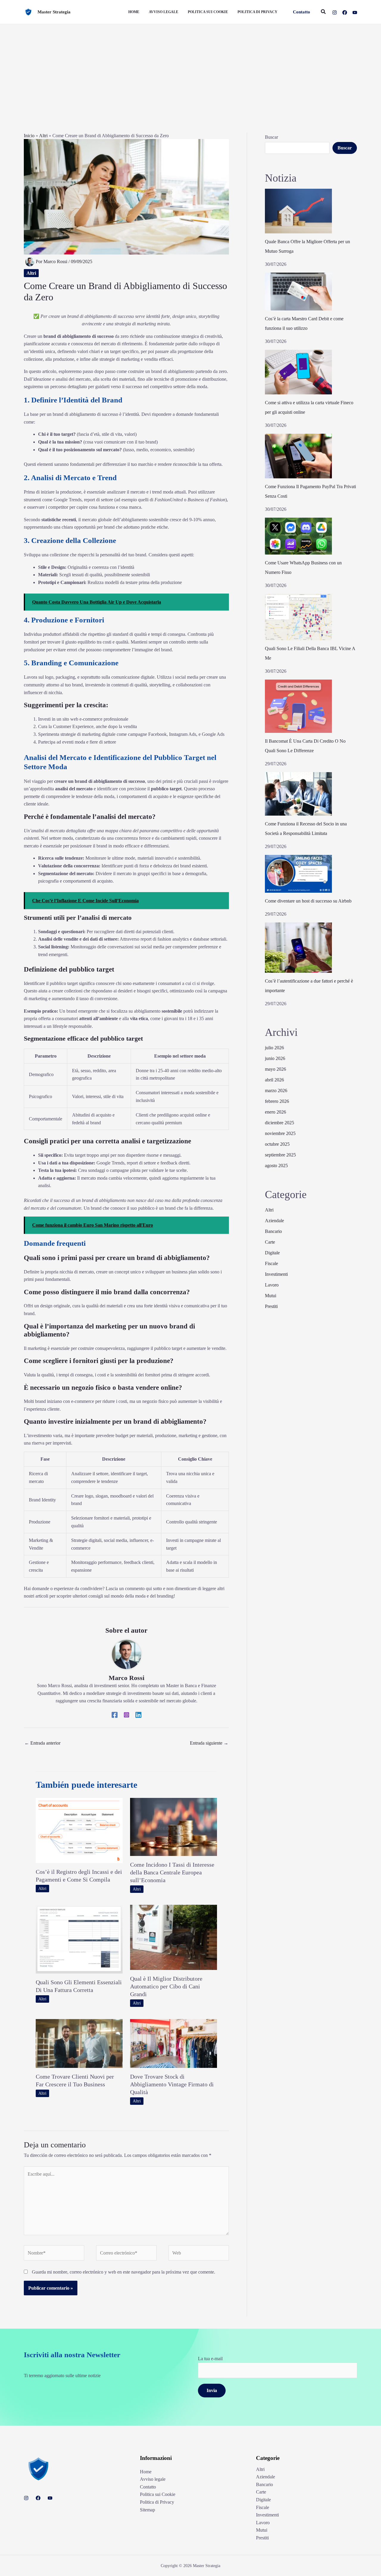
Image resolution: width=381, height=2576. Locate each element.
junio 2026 (275, 1058)
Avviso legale (153, 2479)
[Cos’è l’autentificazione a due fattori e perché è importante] (298, 948)
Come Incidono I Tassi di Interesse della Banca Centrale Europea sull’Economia (172, 1872)
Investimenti (276, 1274)
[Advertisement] (190, 69)
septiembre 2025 (280, 1155)
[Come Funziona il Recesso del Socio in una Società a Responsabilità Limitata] (298, 794)
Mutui (271, 1296)
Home (146, 2472)
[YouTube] (355, 13)
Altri (43, 136)
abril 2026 (274, 1080)
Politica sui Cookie (158, 2494)
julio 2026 (274, 1048)
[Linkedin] (138, 1715)
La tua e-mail (210, 2359)
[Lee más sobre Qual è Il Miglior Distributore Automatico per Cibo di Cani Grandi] (174, 1937)
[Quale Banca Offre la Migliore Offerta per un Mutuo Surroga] (298, 211)
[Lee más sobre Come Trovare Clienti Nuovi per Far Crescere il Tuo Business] (79, 2043)
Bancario (273, 1231)
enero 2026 (275, 1112)
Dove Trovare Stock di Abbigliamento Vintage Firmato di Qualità (172, 2084)
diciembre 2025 (279, 1123)
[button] (302, 12)
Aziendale (274, 1221)
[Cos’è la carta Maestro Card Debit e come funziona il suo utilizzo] (298, 292)
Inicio (29, 136)
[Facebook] (345, 13)
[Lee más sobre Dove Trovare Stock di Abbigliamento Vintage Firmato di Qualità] (174, 2043)
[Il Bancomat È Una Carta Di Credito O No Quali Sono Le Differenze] (298, 706)
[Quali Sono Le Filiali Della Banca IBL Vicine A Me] (298, 617)
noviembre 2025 (280, 1133)
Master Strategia (54, 12)
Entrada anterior (42, 1743)
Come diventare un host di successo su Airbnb (308, 901)
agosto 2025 (276, 1166)
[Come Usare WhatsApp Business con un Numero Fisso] (298, 536)
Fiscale (271, 1263)
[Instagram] (335, 13)
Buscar (271, 137)
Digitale (272, 1253)
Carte (270, 1242)
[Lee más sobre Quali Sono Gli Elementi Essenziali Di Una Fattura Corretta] (79, 1939)
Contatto (148, 2487)
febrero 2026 (277, 1101)
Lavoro (272, 1285)
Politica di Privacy (157, 2502)
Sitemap (147, 2510)
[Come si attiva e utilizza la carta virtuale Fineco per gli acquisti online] (298, 372)
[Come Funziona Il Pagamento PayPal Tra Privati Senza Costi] (298, 456)
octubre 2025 (277, 1144)
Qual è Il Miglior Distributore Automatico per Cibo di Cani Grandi (166, 1986)
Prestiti (271, 1306)
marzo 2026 (276, 1090)
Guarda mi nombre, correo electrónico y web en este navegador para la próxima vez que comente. (124, 2272)
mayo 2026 (275, 1069)
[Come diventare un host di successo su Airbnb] (298, 874)
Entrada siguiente (209, 1743)
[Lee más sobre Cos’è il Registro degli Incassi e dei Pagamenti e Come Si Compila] (79, 1830)
